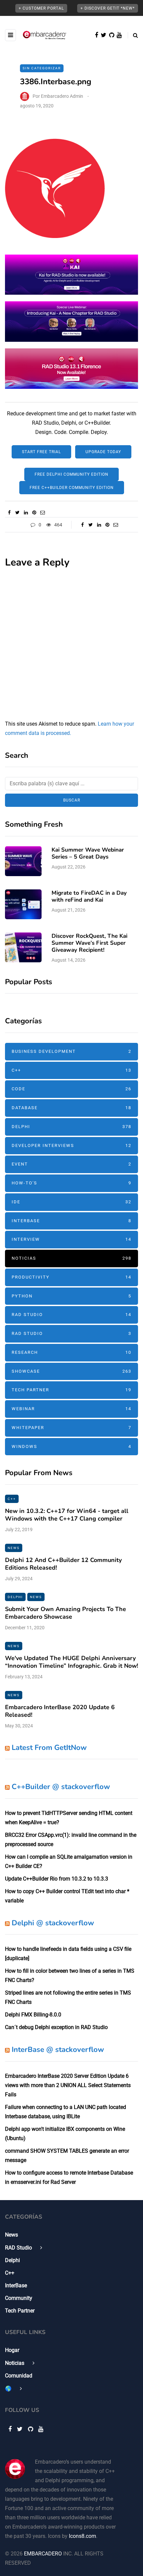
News (14, 1548)
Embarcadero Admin (62, 96)
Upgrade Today (103, 452)
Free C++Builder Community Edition (72, 488)
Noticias (71, 1258)
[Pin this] (34, 512)
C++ (71, 1070)
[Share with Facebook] (9, 512)
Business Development (71, 1051)
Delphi (71, 1127)
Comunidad (19, 2376)
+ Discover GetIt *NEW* (108, 8)
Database (71, 1108)
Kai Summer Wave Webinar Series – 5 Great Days (88, 853)
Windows (71, 1446)
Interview (71, 1239)
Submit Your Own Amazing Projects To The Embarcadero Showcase (66, 1613)
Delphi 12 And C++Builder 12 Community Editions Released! (63, 1564)
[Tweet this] (17, 512)
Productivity (71, 1277)
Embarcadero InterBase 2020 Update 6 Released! (60, 1711)
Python (71, 1296)
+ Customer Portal (41, 8)
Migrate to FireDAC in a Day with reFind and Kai (89, 896)
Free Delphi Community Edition (71, 474)
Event (71, 1164)
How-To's (71, 1183)
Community (19, 2298)
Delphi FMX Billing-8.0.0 (33, 2015)
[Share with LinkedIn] (26, 512)
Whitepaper (71, 1428)
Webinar (71, 1409)
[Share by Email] (42, 512)
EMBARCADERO (43, 2554)
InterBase (71, 1221)
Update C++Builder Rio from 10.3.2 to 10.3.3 (57, 1879)
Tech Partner (71, 1390)
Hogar (12, 2350)
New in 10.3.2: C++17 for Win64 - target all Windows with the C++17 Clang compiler (67, 1515)
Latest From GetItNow (49, 1748)
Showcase (71, 1371)
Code (71, 1089)
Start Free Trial (41, 452)
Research (71, 1352)
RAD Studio (71, 1315)
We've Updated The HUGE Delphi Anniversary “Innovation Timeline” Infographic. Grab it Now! (71, 1662)
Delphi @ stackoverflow (53, 1923)
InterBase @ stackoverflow (58, 2050)
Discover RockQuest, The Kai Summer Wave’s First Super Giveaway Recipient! (89, 943)
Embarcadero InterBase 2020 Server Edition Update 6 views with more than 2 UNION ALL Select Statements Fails (68, 2085)
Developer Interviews (71, 1145)
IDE (71, 1202)
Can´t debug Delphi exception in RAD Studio (56, 2027)
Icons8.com (82, 2536)
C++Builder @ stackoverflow (61, 1787)
